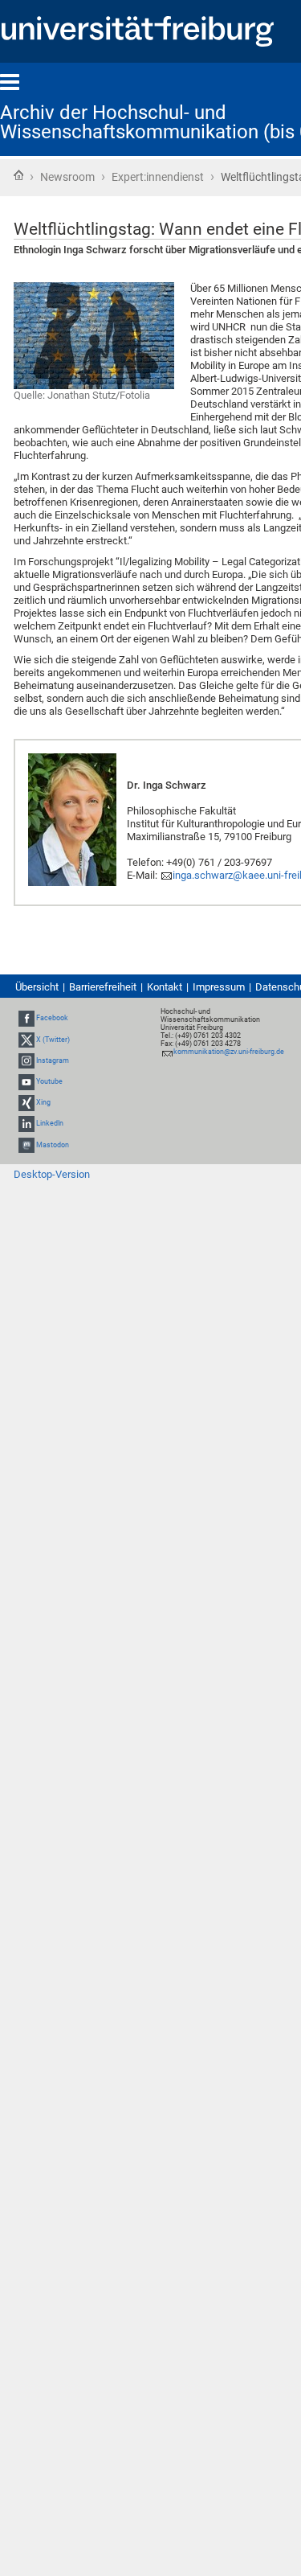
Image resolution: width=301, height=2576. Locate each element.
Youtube (49, 1081)
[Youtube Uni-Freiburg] (26, 1081)
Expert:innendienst (158, 177)
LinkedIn (50, 1124)
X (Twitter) (53, 1040)
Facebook (52, 1018)
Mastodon (53, 1145)
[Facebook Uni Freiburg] (26, 1018)
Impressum (219, 987)
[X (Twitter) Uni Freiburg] (26, 1040)
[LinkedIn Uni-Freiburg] (26, 1124)
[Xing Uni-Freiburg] (26, 1102)
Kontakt (165, 987)
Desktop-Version (52, 1174)
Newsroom (67, 177)
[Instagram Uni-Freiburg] (26, 1060)
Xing (43, 1102)
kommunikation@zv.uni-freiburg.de (229, 1052)
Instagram (53, 1060)
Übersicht (37, 987)
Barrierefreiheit (103, 987)
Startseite (18, 175)
